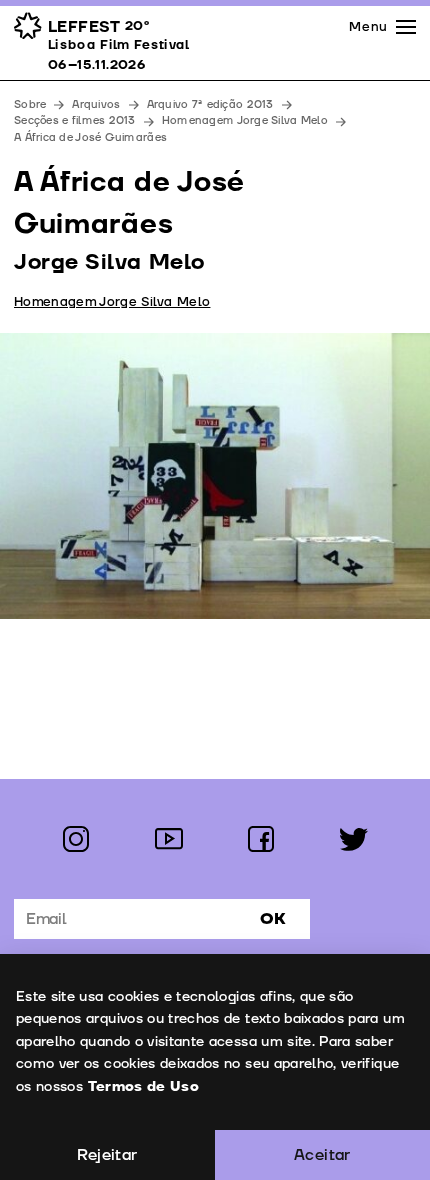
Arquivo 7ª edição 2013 (210, 104)
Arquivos (96, 104)
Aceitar (322, 1155)
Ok (273, 919)
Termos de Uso (144, 1086)
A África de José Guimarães (92, 137)
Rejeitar (107, 1155)
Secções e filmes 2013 (75, 120)
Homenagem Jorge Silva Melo (245, 120)
